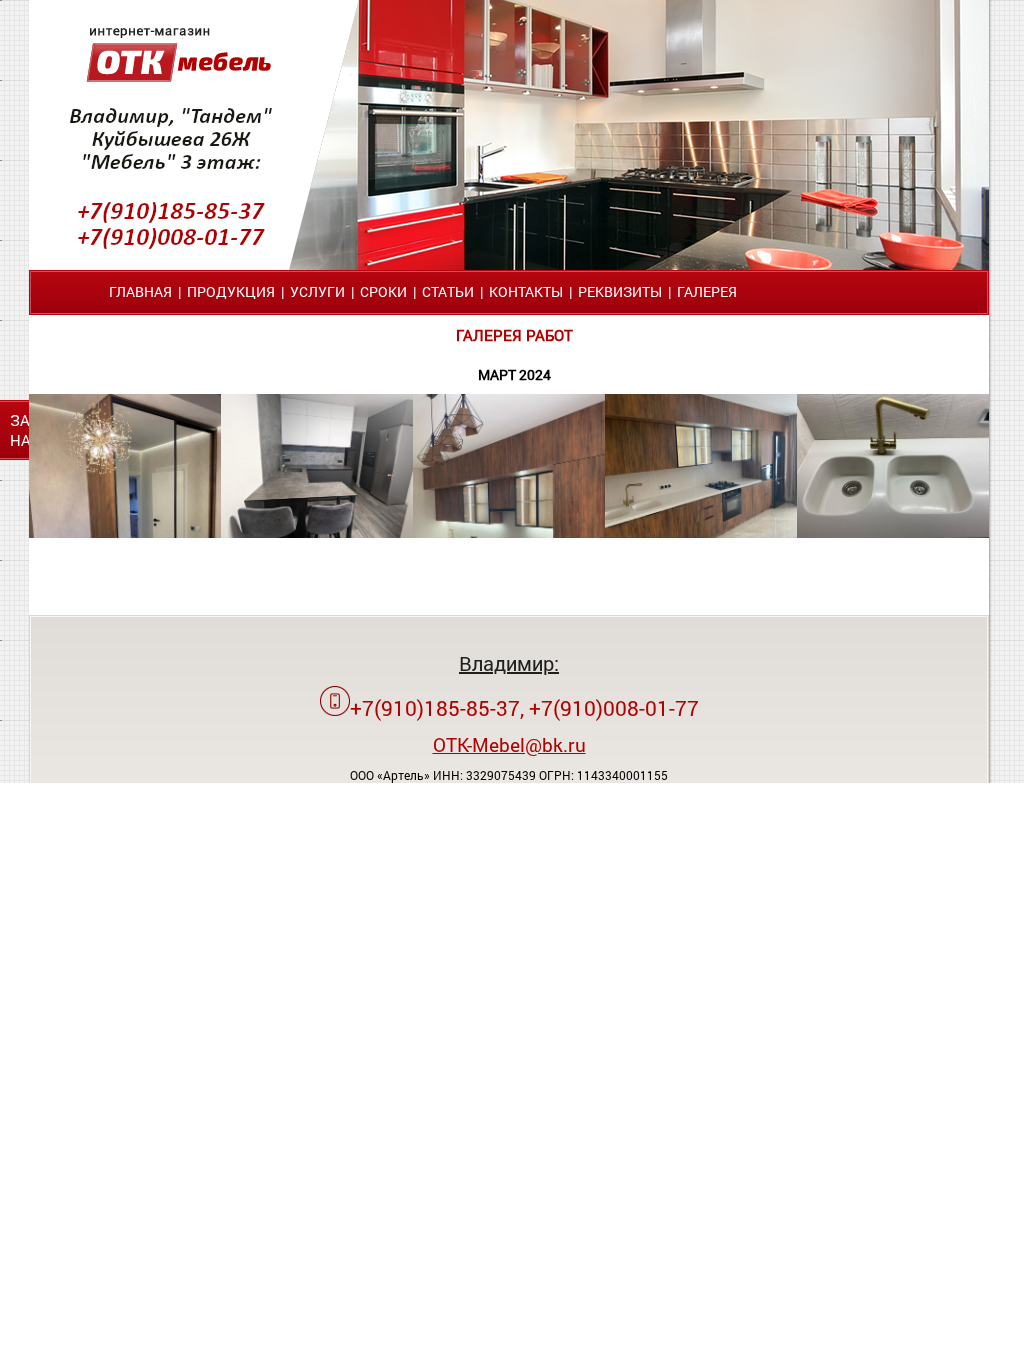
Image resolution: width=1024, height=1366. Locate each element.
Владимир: (509, 663)
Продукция (231, 291)
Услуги (317, 291)
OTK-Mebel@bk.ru (509, 744)
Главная (140, 291)
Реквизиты (620, 291)
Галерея (707, 291)
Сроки (383, 291)
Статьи (448, 291)
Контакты (526, 291)
